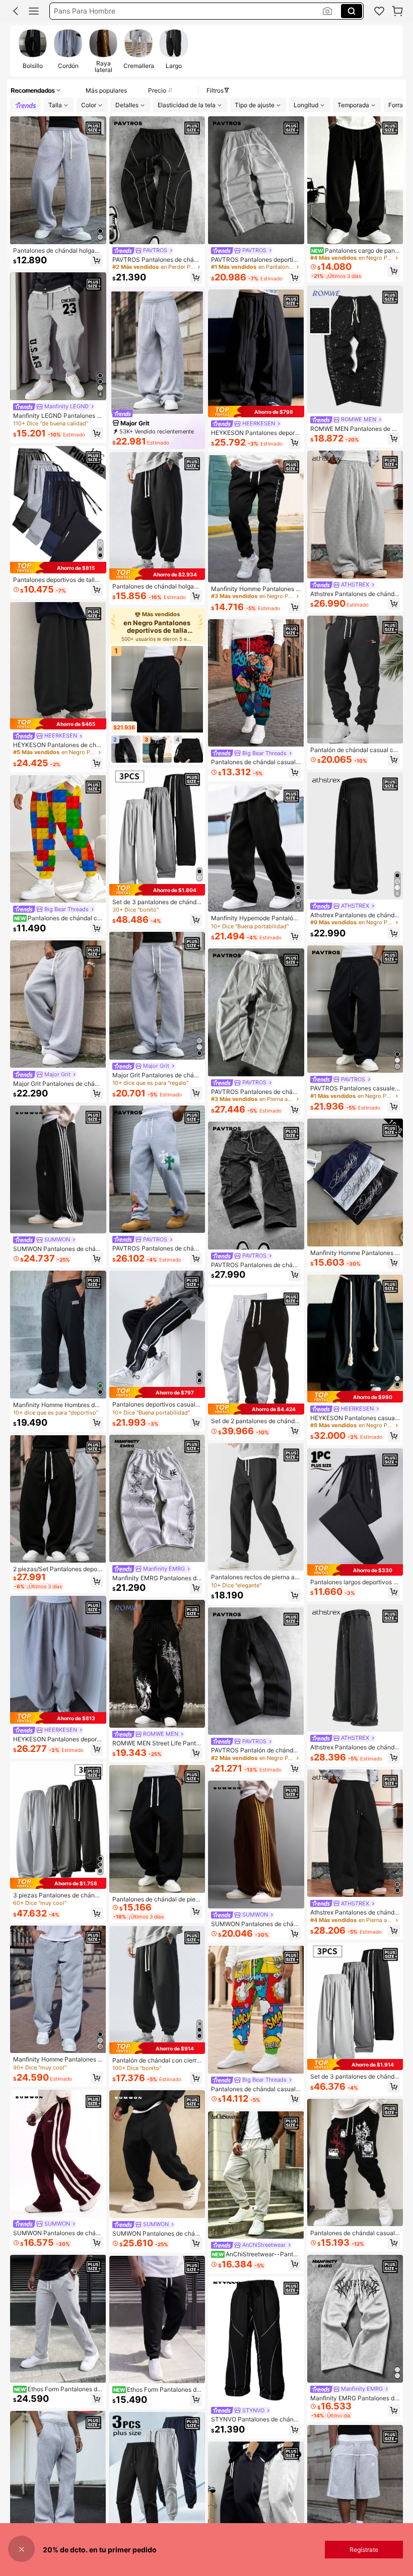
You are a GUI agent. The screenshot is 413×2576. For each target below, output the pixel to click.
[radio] (33, 50)
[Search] (352, 11)
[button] (16, 11)
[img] (58, 567)
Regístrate (364, 2550)
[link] (379, 11)
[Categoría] (34, 11)
